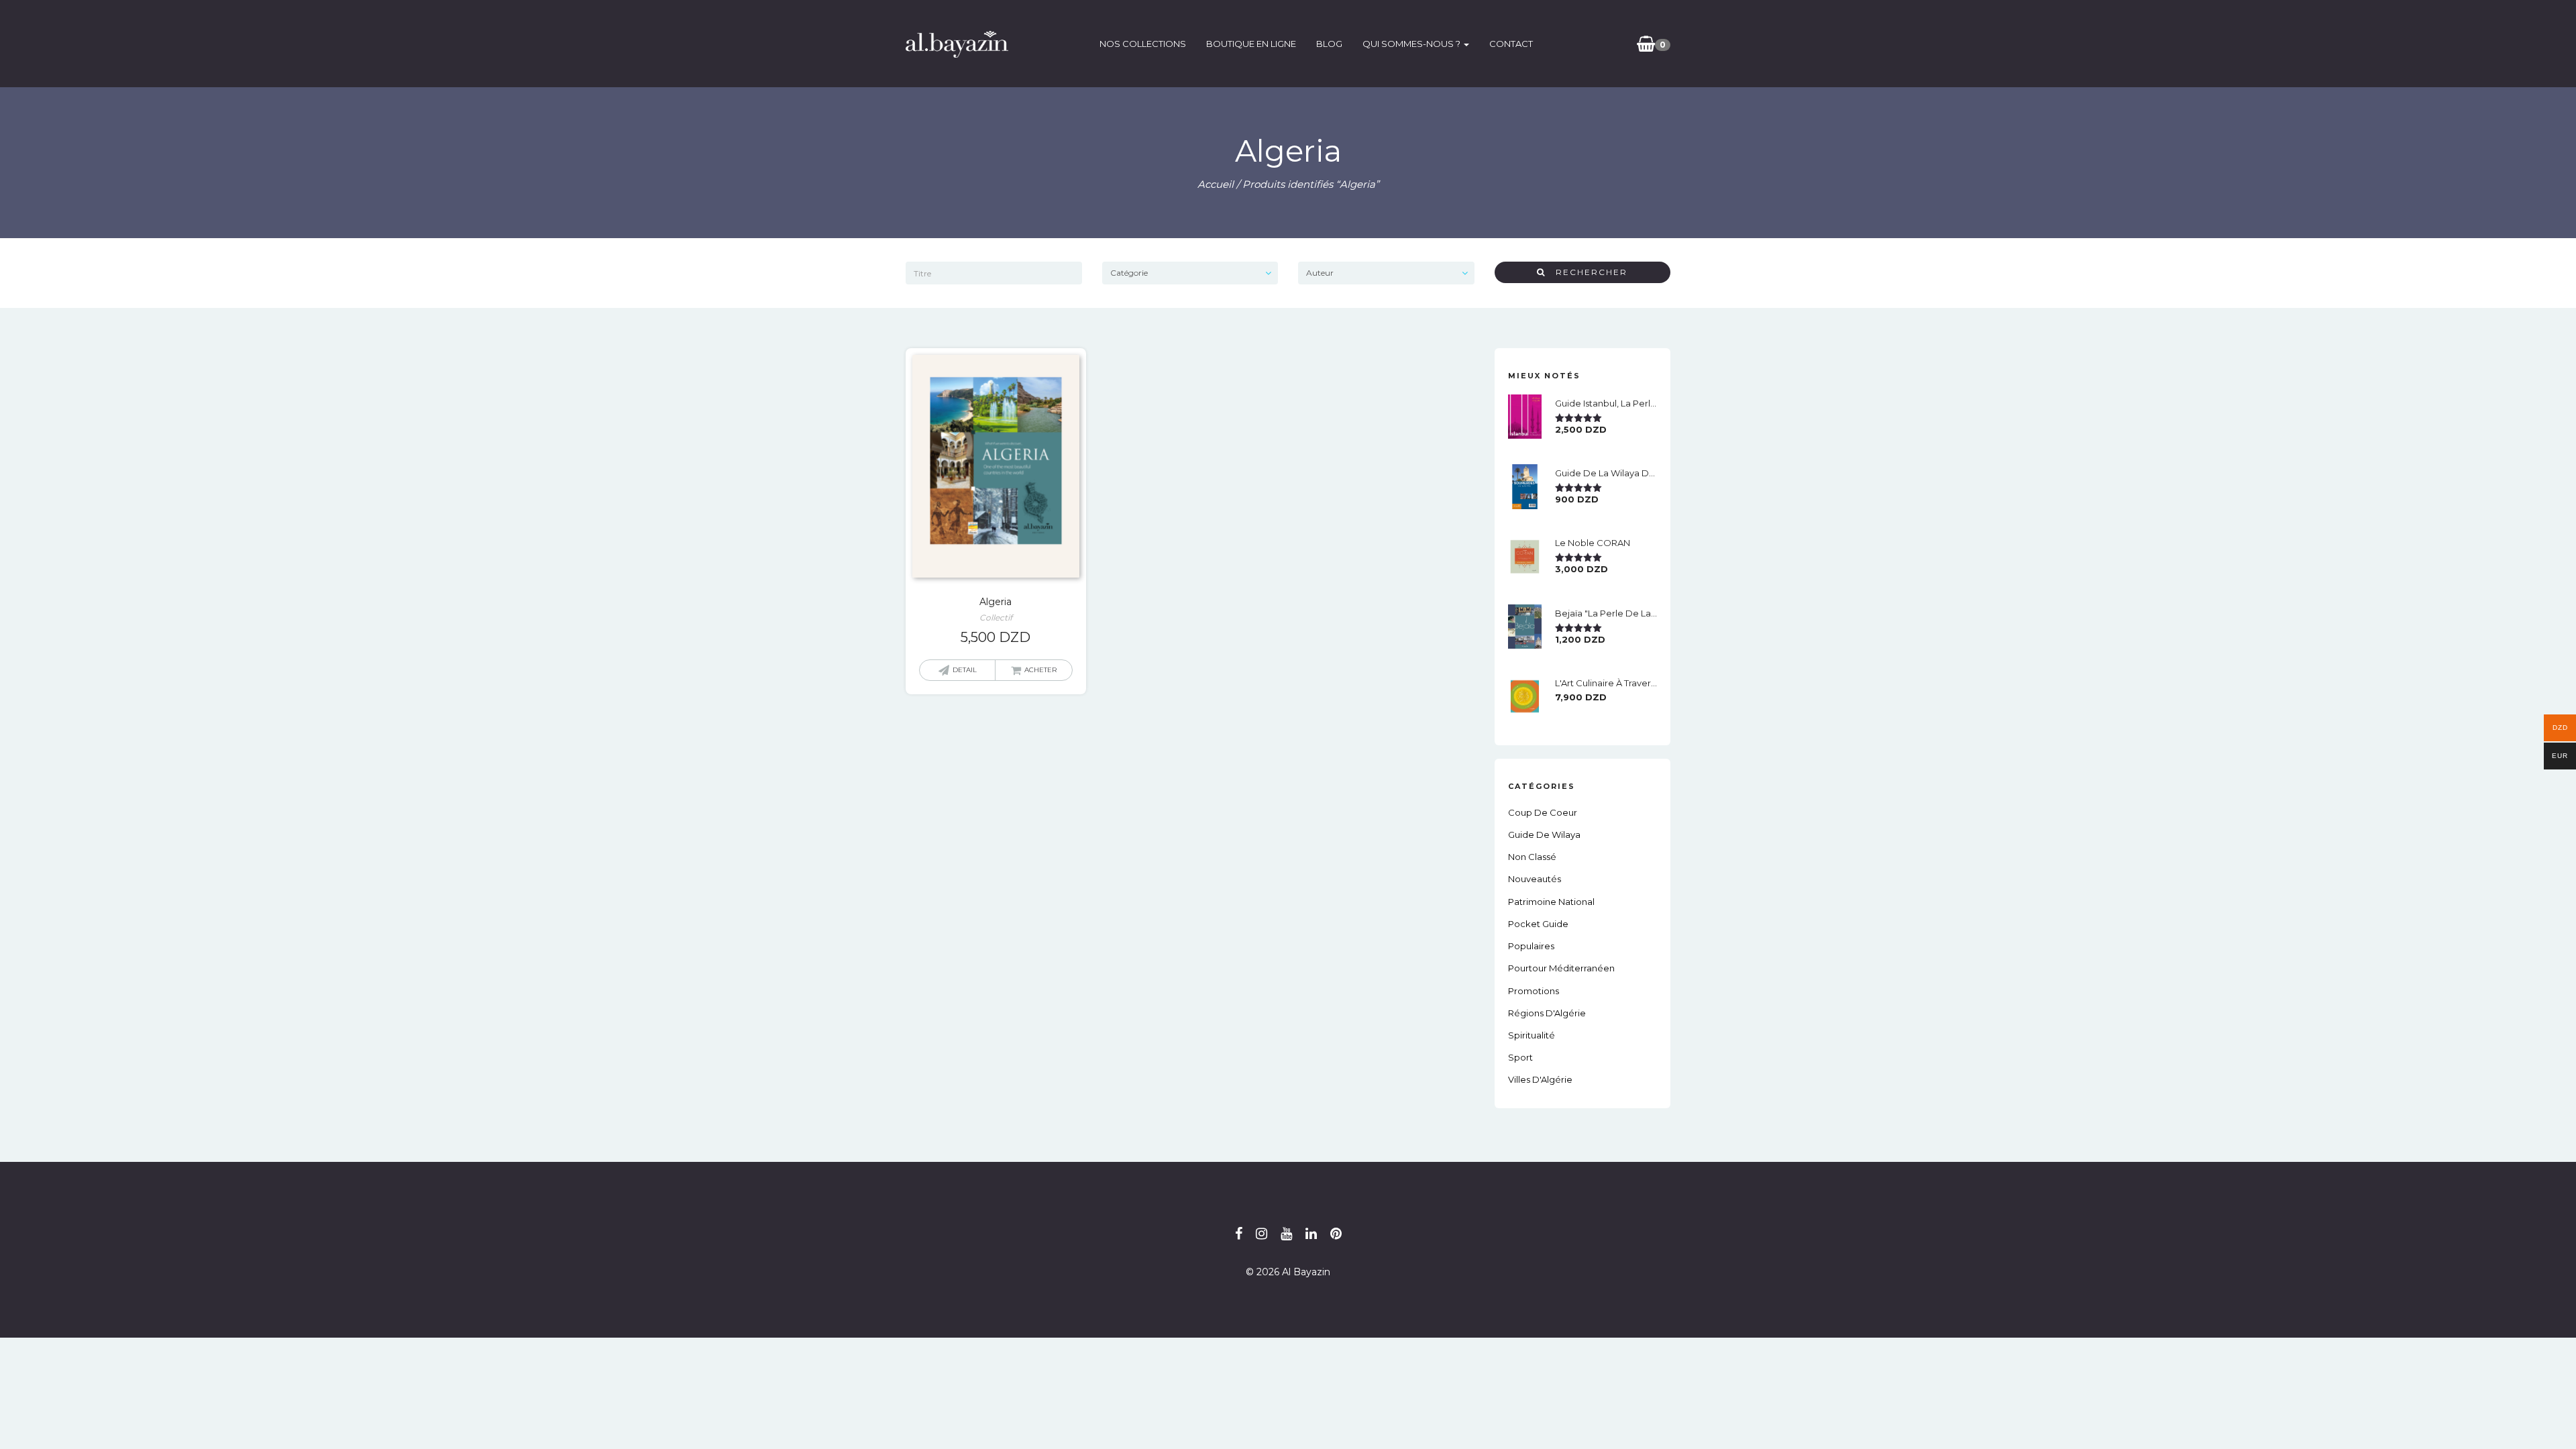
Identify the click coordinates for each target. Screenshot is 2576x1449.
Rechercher (1587, 272)
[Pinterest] (1336, 1234)
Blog (1329, 44)
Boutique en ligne (1251, 44)
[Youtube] (1286, 1234)
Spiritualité (1532, 1035)
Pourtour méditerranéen (1561, 968)
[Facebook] (1239, 1234)
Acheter (1040, 670)
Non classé (1532, 857)
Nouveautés (1535, 879)
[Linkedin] (1311, 1234)
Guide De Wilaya (1544, 835)
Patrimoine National (1551, 902)
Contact (1511, 44)
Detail (965, 670)
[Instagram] (1262, 1234)
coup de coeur (1543, 812)
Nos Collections (1143, 44)
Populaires (1531, 946)
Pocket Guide (1538, 924)
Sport (1520, 1057)
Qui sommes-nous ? (1412, 44)
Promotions (1534, 991)
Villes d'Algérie (1540, 1079)
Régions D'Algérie (1547, 1013)
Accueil (1216, 184)
